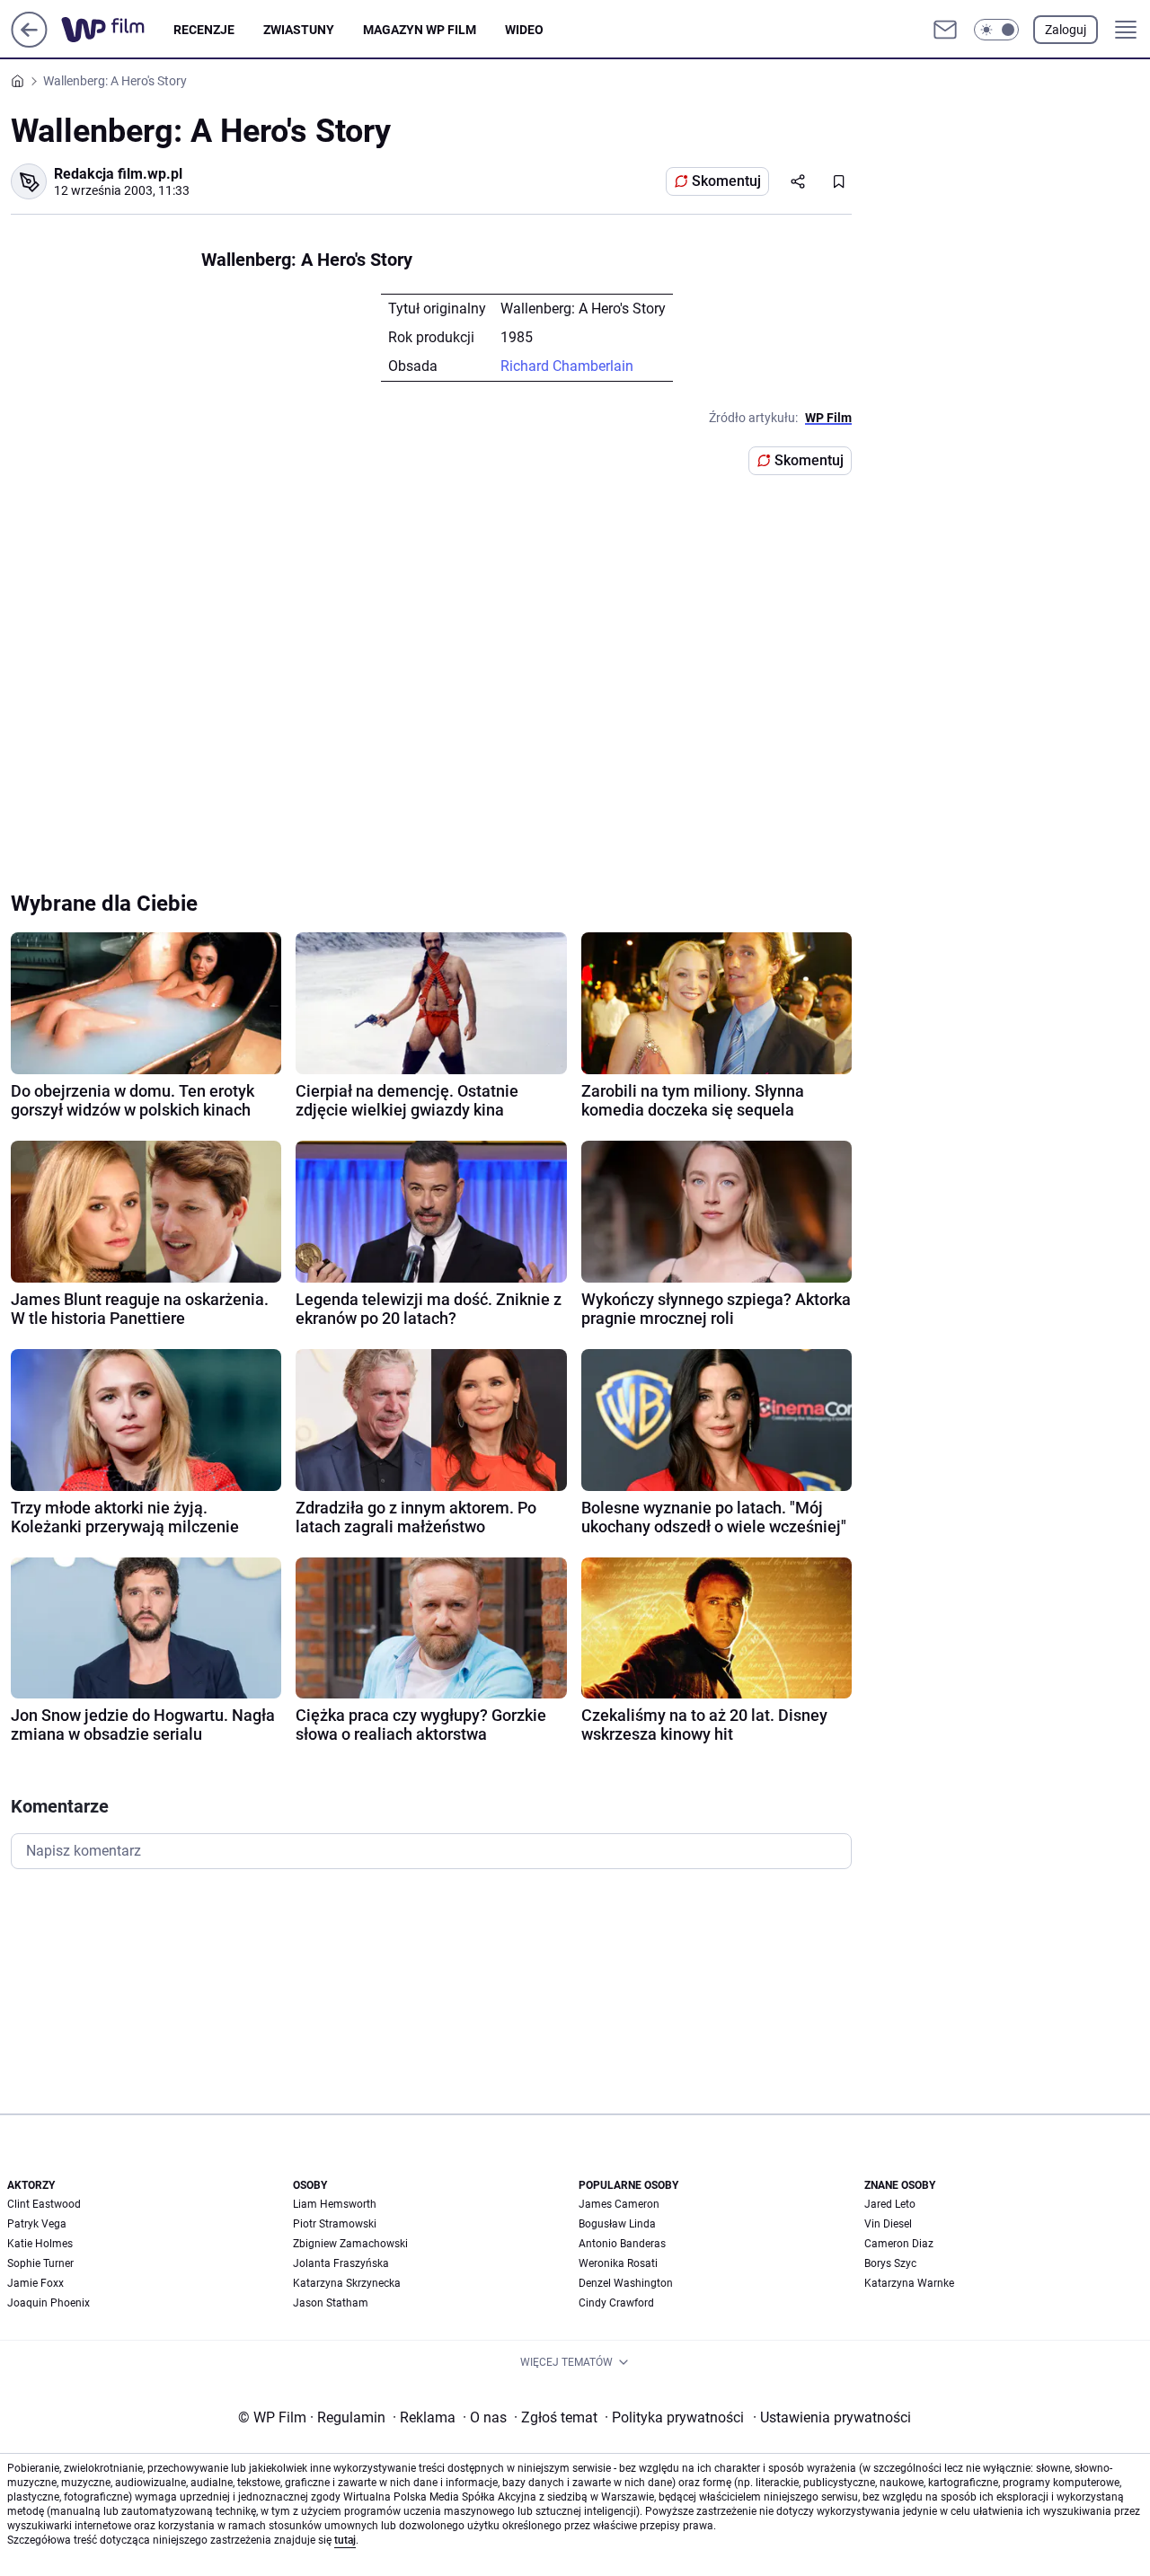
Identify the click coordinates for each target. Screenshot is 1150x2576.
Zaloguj (1066, 30)
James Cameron (619, 2204)
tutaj (345, 2540)
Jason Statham (331, 2303)
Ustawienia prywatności (832, 2417)
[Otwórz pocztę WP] (945, 30)
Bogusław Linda (617, 2224)
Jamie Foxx (35, 2283)
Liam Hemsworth (335, 2204)
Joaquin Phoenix (49, 2303)
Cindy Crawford (616, 2303)
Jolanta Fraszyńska (341, 2263)
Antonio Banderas (622, 2244)
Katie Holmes (40, 2244)
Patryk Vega (37, 2224)
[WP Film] (117, 30)
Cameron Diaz (899, 2244)
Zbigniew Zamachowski (350, 2244)
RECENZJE (204, 30)
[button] (996, 30)
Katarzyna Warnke (909, 2283)
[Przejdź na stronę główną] (29, 43)
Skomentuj (726, 181)
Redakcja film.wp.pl (118, 174)
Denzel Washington (626, 2283)
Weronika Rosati (618, 2263)
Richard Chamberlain (567, 366)
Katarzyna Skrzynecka (347, 2283)
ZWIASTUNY (299, 30)
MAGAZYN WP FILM (420, 30)
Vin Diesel (888, 2224)
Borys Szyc (890, 2263)
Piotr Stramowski (335, 2224)
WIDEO (524, 30)
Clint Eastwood (44, 2204)
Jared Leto (890, 2204)
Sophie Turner (40, 2263)
